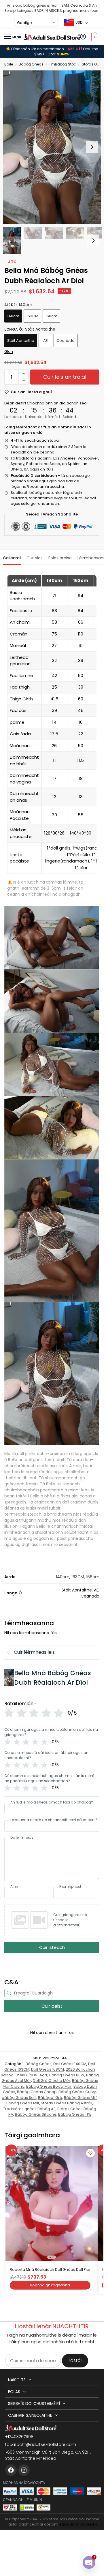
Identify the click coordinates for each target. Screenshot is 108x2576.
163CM (32, 316)
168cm (51, 316)
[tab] (12, 557)
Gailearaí (12, 558)
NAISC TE (17, 2380)
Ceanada (66, 341)
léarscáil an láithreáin (78, 2524)
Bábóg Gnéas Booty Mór (49, 2086)
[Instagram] (24, 2470)
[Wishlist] (90, 2153)
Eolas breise (60, 558)
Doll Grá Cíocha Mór (52, 2081)
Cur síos (35, 558)
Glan (9, 351)
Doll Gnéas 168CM (48, 2069)
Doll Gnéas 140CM (70, 2064)
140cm (13, 316)
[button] (95, 37)
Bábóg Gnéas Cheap (37, 2092)
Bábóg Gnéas (31, 64)
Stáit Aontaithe (21, 341)
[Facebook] (11, 2470)
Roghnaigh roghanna (50, 2285)
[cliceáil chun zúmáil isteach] (52, 147)
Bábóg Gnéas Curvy (77, 2092)
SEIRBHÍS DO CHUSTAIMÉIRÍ (34, 2403)
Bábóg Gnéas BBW (67, 2075)
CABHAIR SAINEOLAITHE (30, 2415)
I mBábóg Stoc (63, 64)
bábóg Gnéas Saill (19, 2098)
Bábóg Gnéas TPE (75, 2114)
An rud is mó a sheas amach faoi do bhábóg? (52, 1802)
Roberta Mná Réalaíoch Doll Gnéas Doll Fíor (50, 2270)
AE (46, 341)
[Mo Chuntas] (83, 37)
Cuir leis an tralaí (65, 377)
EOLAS (14, 2392)
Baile (9, 64)
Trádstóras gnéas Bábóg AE (29, 2109)
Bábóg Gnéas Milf (80, 2098)
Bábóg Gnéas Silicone (36, 2114)
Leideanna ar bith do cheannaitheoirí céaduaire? (54, 1820)
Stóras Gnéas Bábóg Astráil (67, 2103)
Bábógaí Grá (50, 2098)
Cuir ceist (52, 2006)
